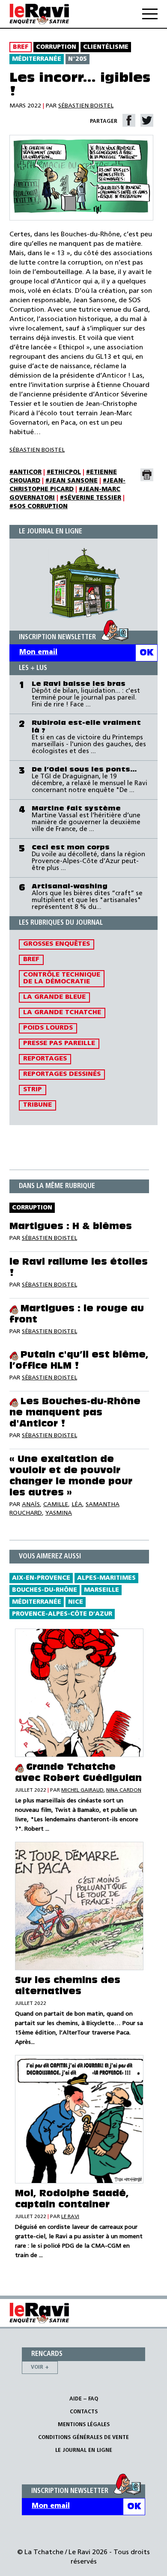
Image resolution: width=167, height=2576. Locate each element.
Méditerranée (37, 59)
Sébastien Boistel (86, 106)
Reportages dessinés (62, 1074)
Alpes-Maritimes (106, 1578)
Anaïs (31, 1505)
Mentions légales (84, 2425)
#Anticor (25, 472)
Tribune (37, 1105)
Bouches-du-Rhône (45, 1590)
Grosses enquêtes (57, 944)
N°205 (78, 59)
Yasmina (59, 1513)
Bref (21, 47)
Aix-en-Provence (41, 1578)
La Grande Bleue (54, 997)
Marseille (101, 1590)
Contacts (84, 2412)
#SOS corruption (39, 507)
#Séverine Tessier (91, 498)
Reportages (45, 1059)
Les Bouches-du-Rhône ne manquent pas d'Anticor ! (75, 1413)
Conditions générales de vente (83, 2438)
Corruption (56, 47)
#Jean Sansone (72, 481)
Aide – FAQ (84, 2399)
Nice (76, 1602)
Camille (56, 1505)
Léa (77, 1505)
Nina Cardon (124, 1790)
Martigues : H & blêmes (71, 1227)
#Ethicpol (64, 472)
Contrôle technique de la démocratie (62, 978)
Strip (33, 1090)
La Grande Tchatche (62, 1013)
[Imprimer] (147, 475)
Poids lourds (48, 1028)
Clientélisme (106, 47)
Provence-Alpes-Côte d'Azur (62, 1614)
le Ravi (70, 2217)
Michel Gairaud (82, 1790)
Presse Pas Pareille (59, 1044)
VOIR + (40, 2367)
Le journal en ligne (84, 2450)
